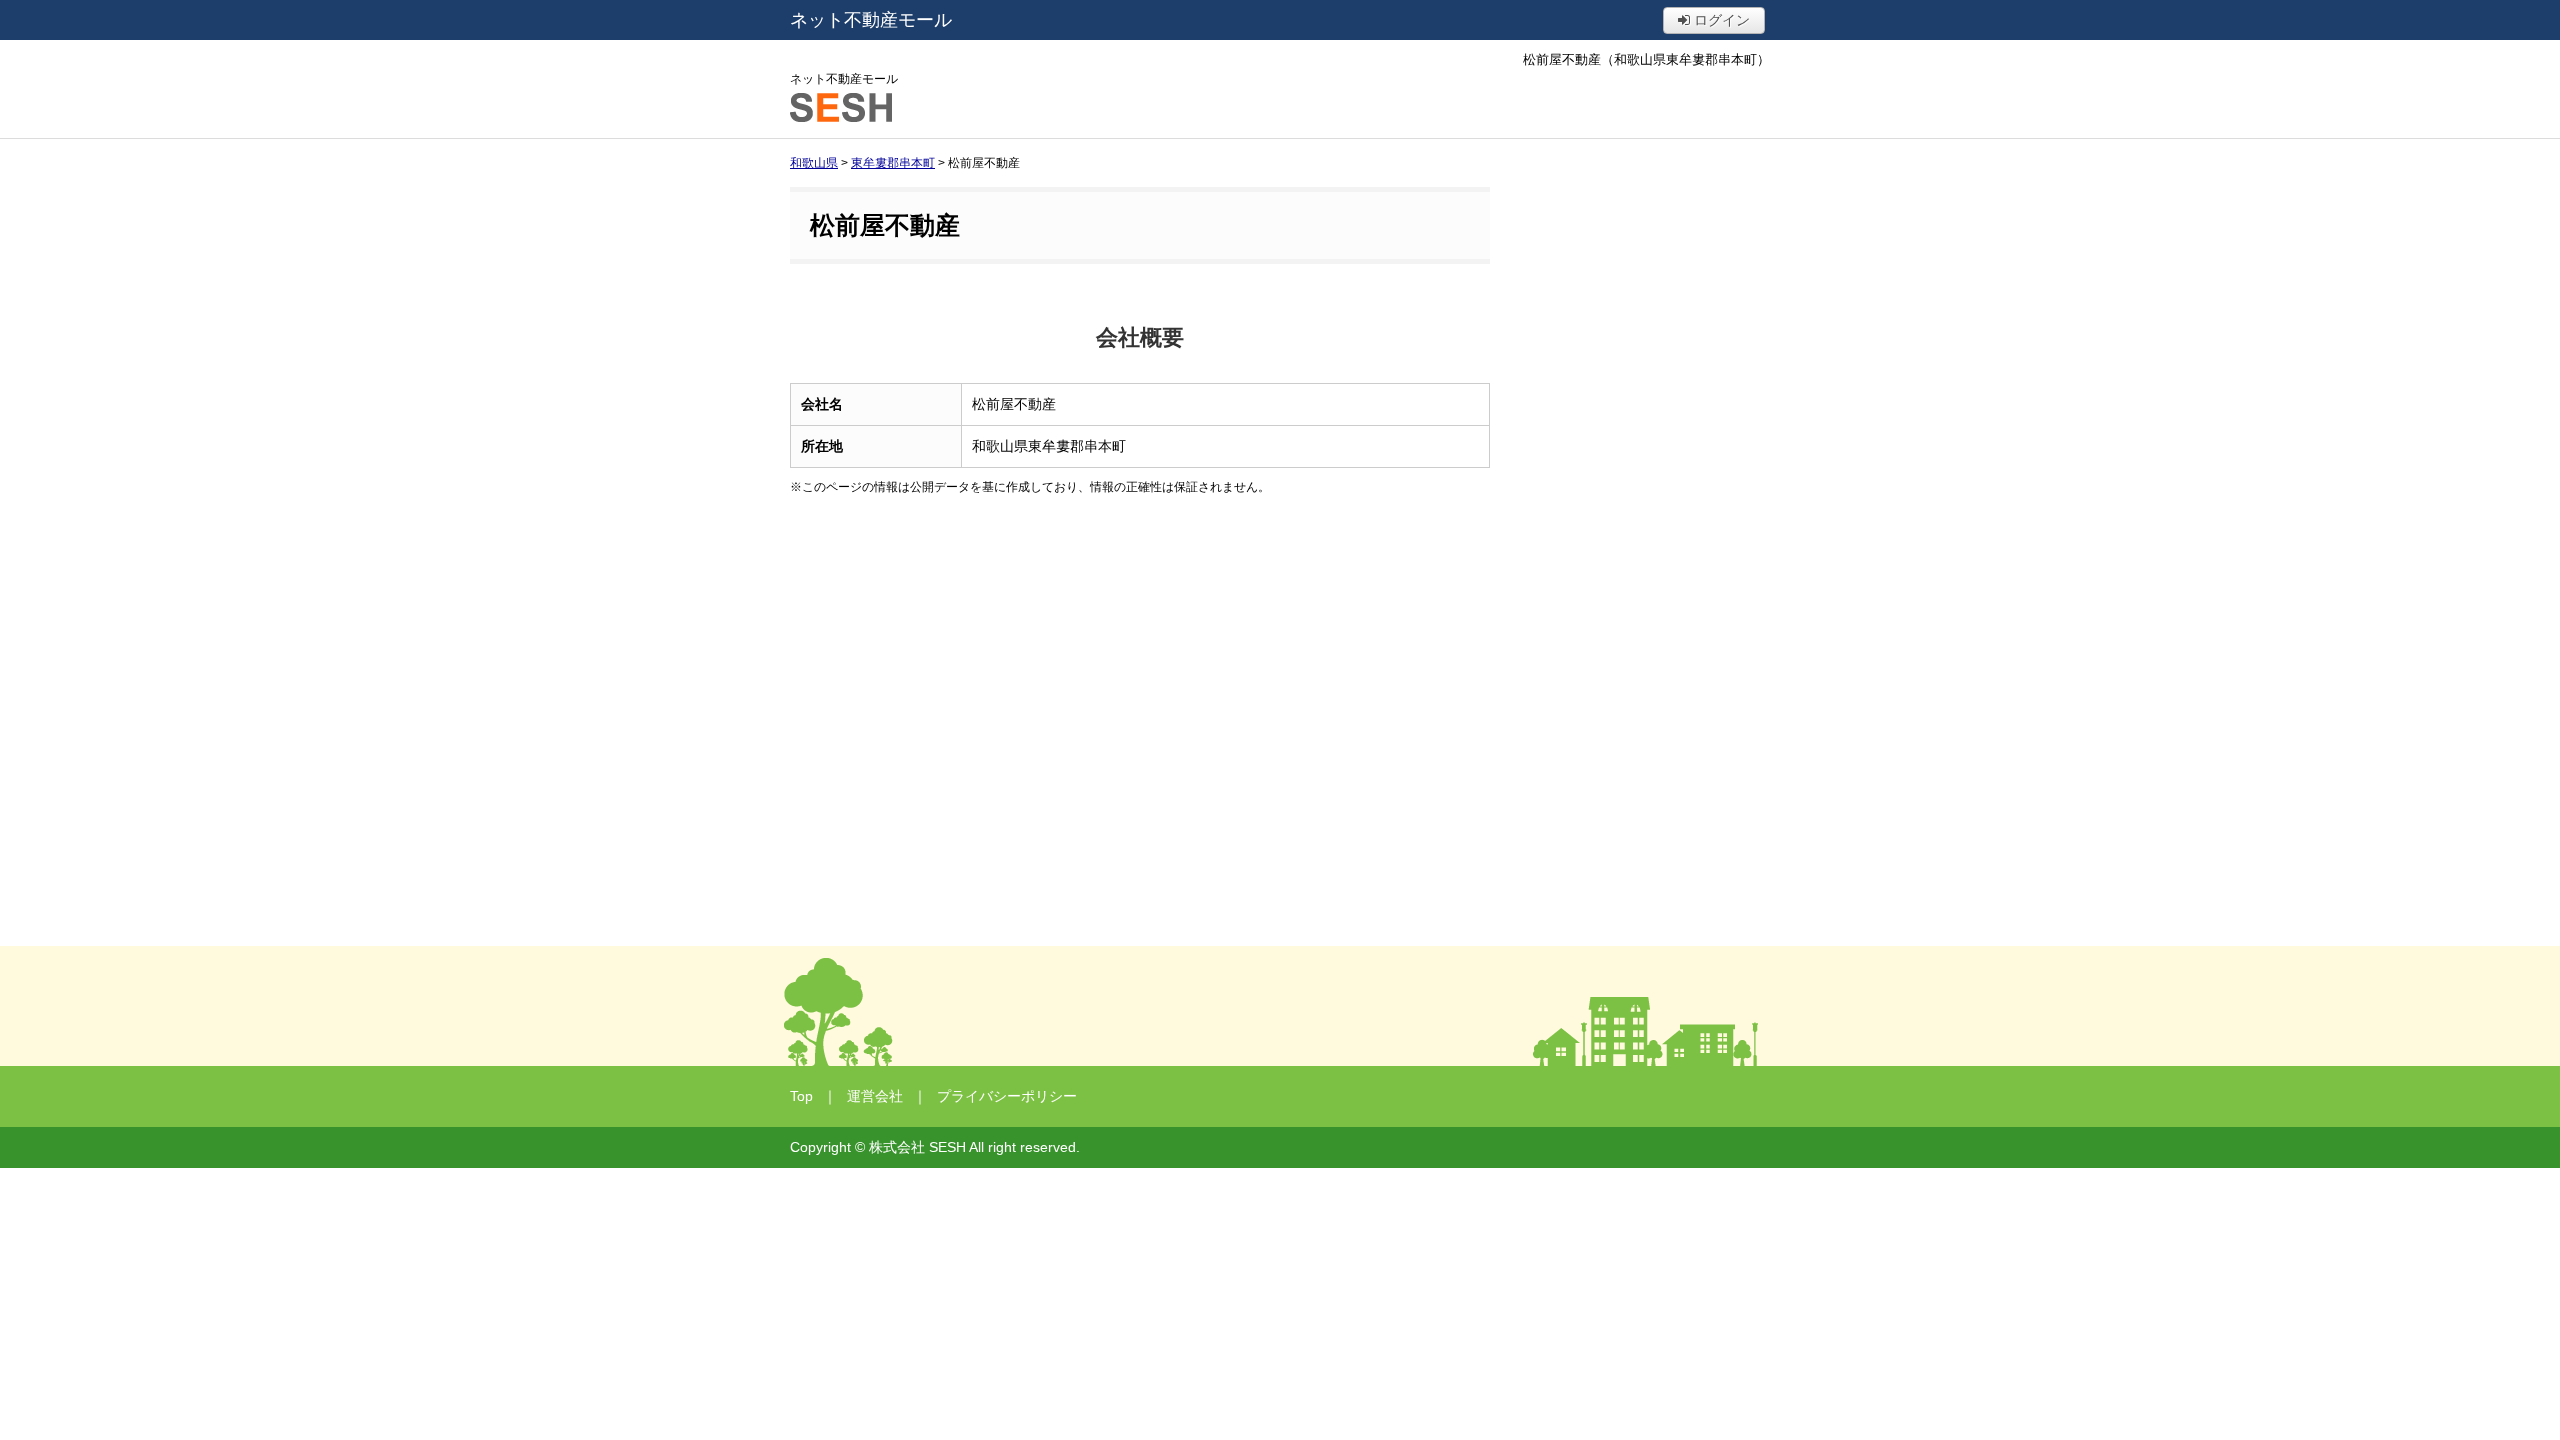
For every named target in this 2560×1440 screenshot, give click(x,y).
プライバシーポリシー (1007, 1096)
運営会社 (875, 1096)
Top (801, 1096)
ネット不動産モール (871, 20)
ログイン (1720, 20)
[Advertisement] (1140, 686)
